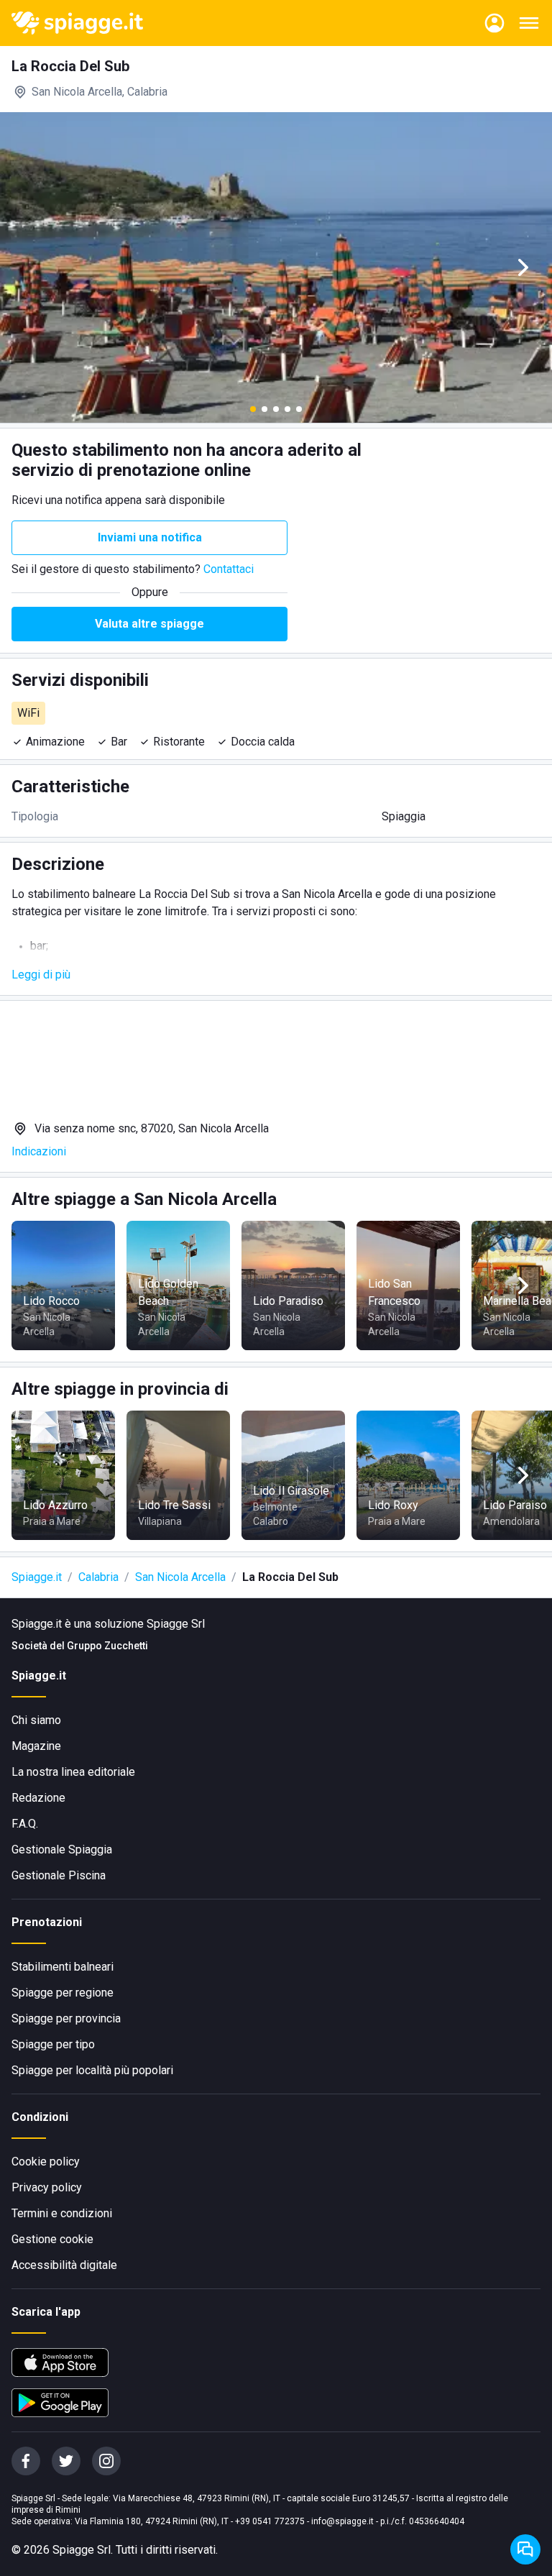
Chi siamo (36, 1720)
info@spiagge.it (342, 2521)
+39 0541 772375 (270, 2521)
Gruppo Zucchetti (107, 1646)
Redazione (38, 1798)
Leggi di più (41, 975)
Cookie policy (46, 2162)
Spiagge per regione (63, 1993)
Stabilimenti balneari (63, 1967)
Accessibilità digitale (64, 2265)
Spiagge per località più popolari (92, 2070)
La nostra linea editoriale (73, 1772)
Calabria (98, 1577)
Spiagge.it (37, 1577)
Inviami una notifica (150, 537)
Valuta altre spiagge (149, 624)
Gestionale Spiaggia (62, 1850)
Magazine (36, 1746)
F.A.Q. (25, 1824)
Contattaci (229, 569)
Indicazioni (39, 1151)
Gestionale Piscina (59, 1875)
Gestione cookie (52, 2239)
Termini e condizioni (62, 2213)
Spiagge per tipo (53, 2044)
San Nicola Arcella (180, 1577)
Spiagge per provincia (66, 2018)
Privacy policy (47, 2187)
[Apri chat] (525, 2549)
